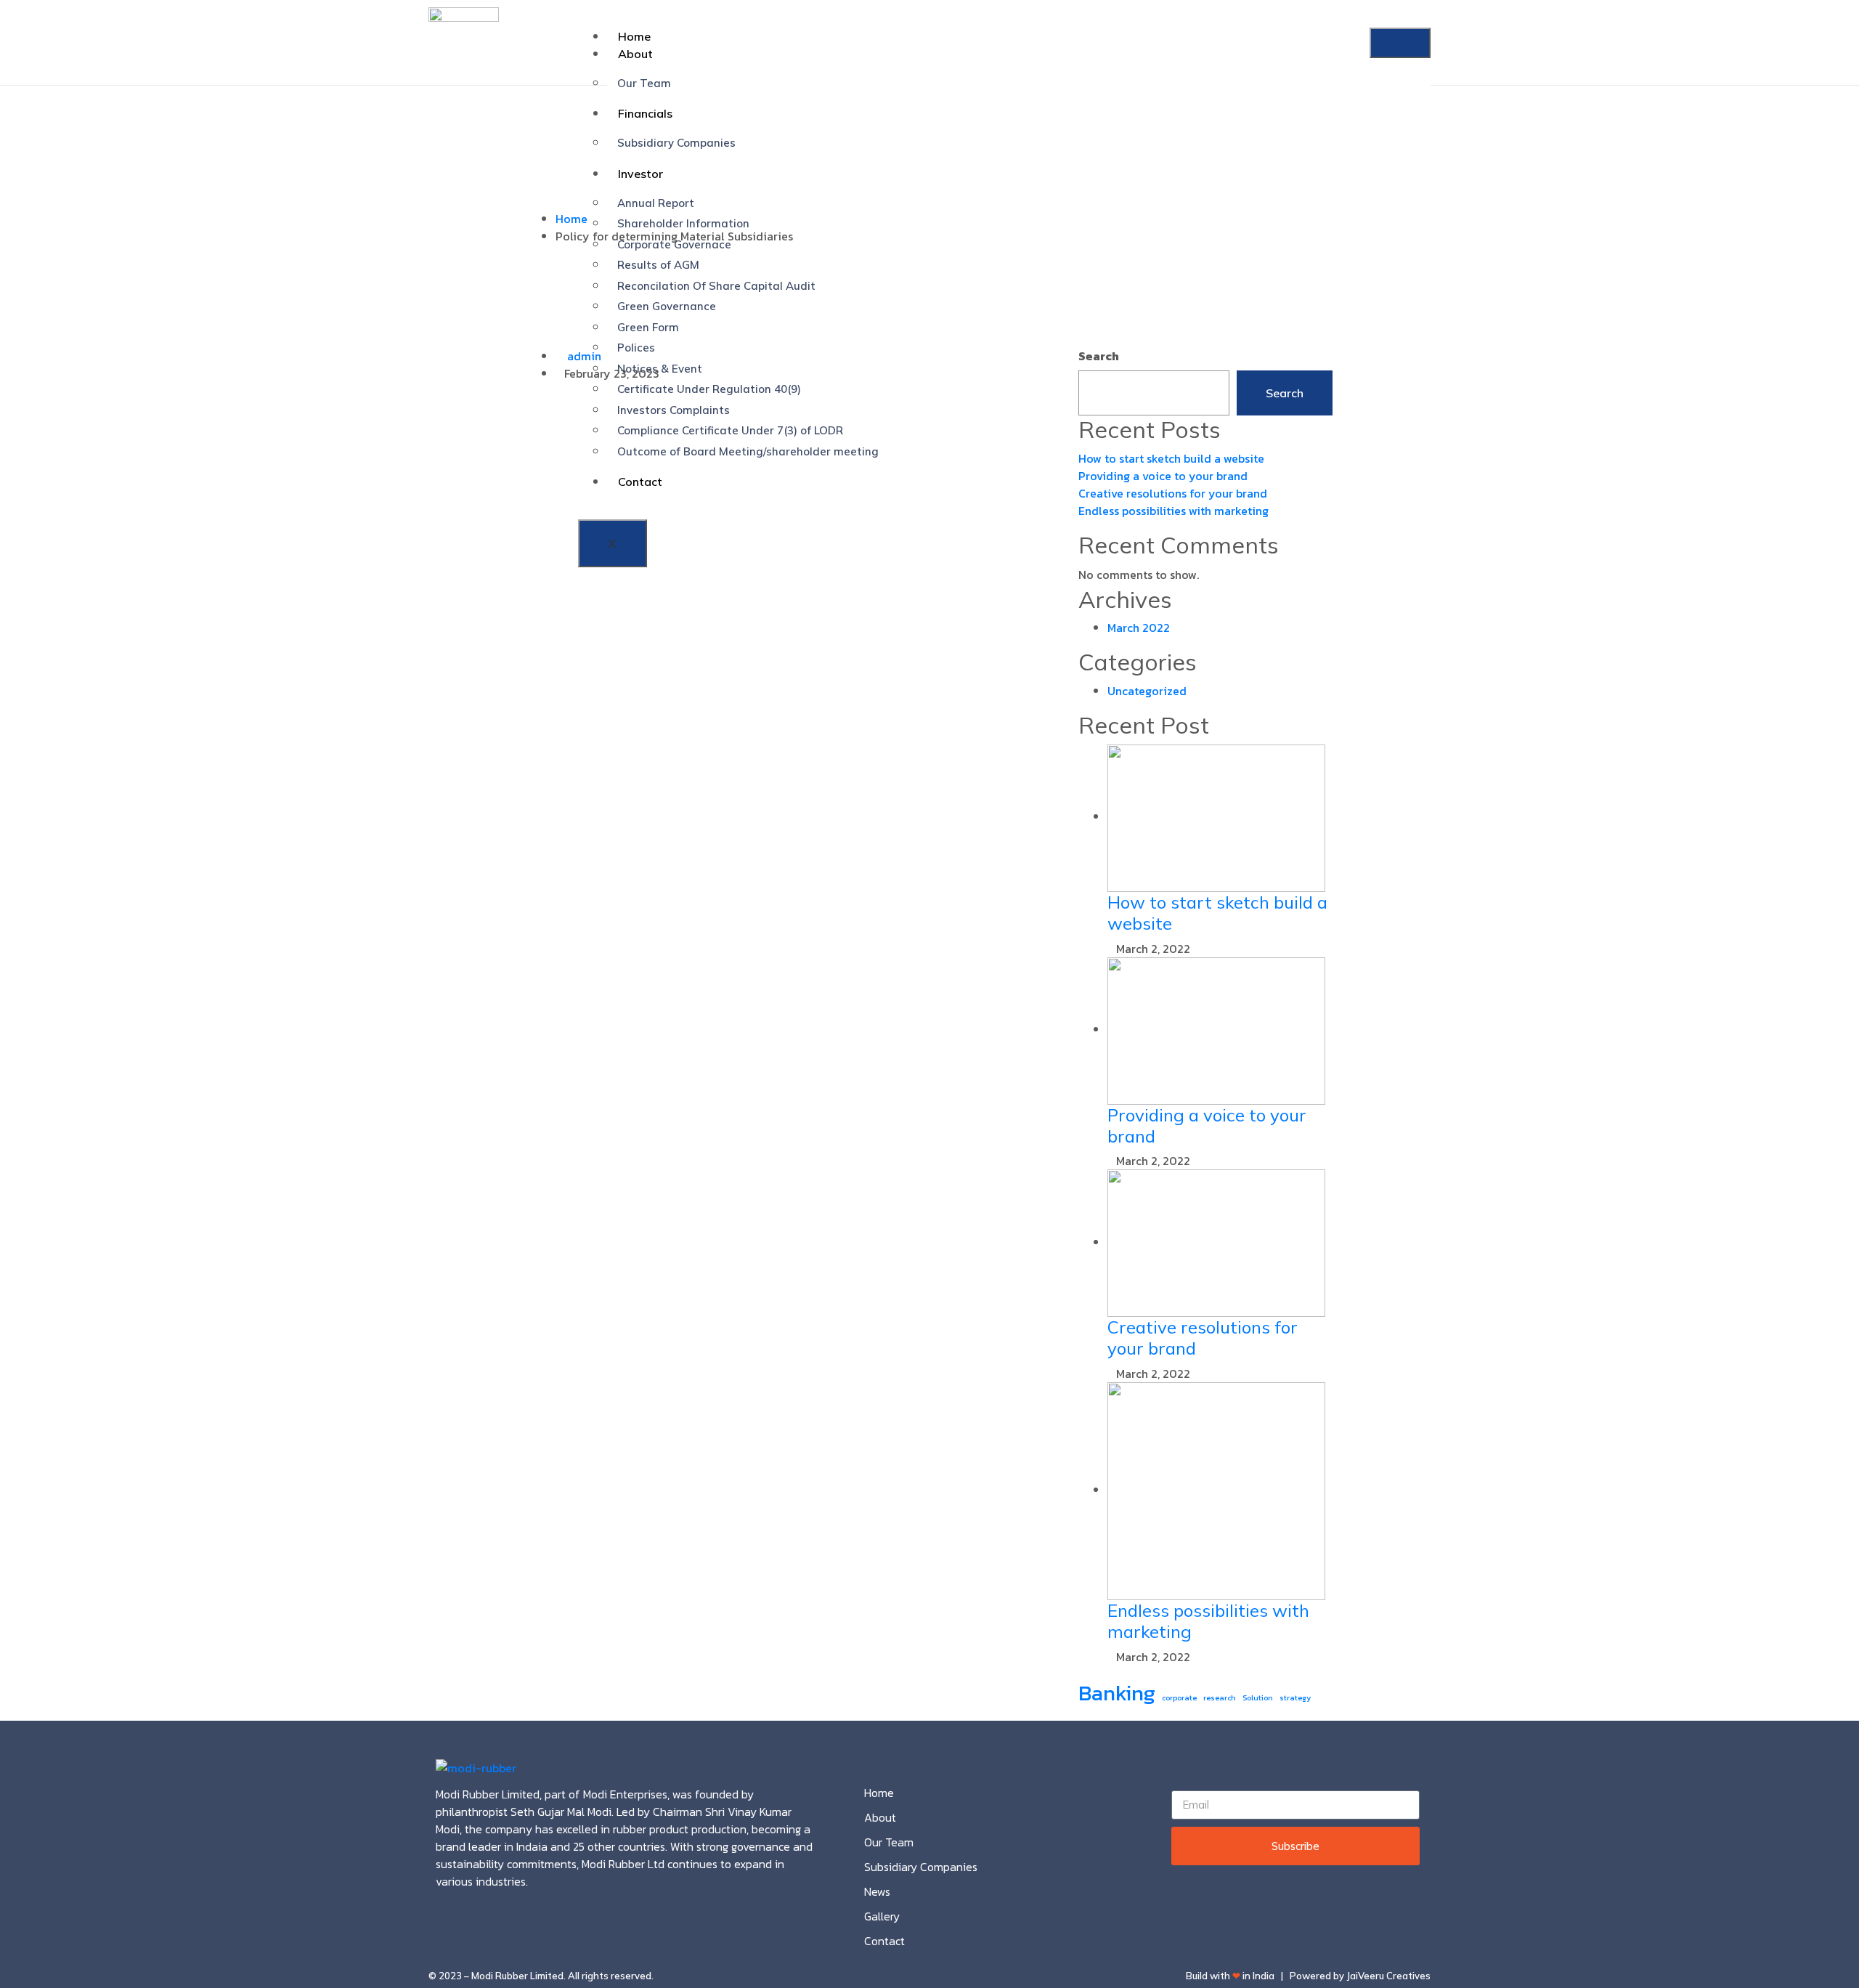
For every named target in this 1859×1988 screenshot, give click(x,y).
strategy (1295, 1697)
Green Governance (667, 306)
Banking (1117, 1693)
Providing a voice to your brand (1163, 476)
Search (1099, 356)
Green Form (648, 327)
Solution (1258, 1697)
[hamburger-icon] (1400, 43)
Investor (640, 174)
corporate (1179, 1697)
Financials (645, 113)
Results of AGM (658, 265)
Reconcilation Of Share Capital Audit (716, 286)
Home (634, 36)
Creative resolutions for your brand (1173, 493)
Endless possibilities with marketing (1173, 511)
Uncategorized (1147, 691)
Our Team (644, 83)
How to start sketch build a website (1171, 458)
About (635, 54)
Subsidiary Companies (676, 143)
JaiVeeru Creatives (1388, 1976)
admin (583, 356)
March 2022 (1139, 628)
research (1220, 1697)
